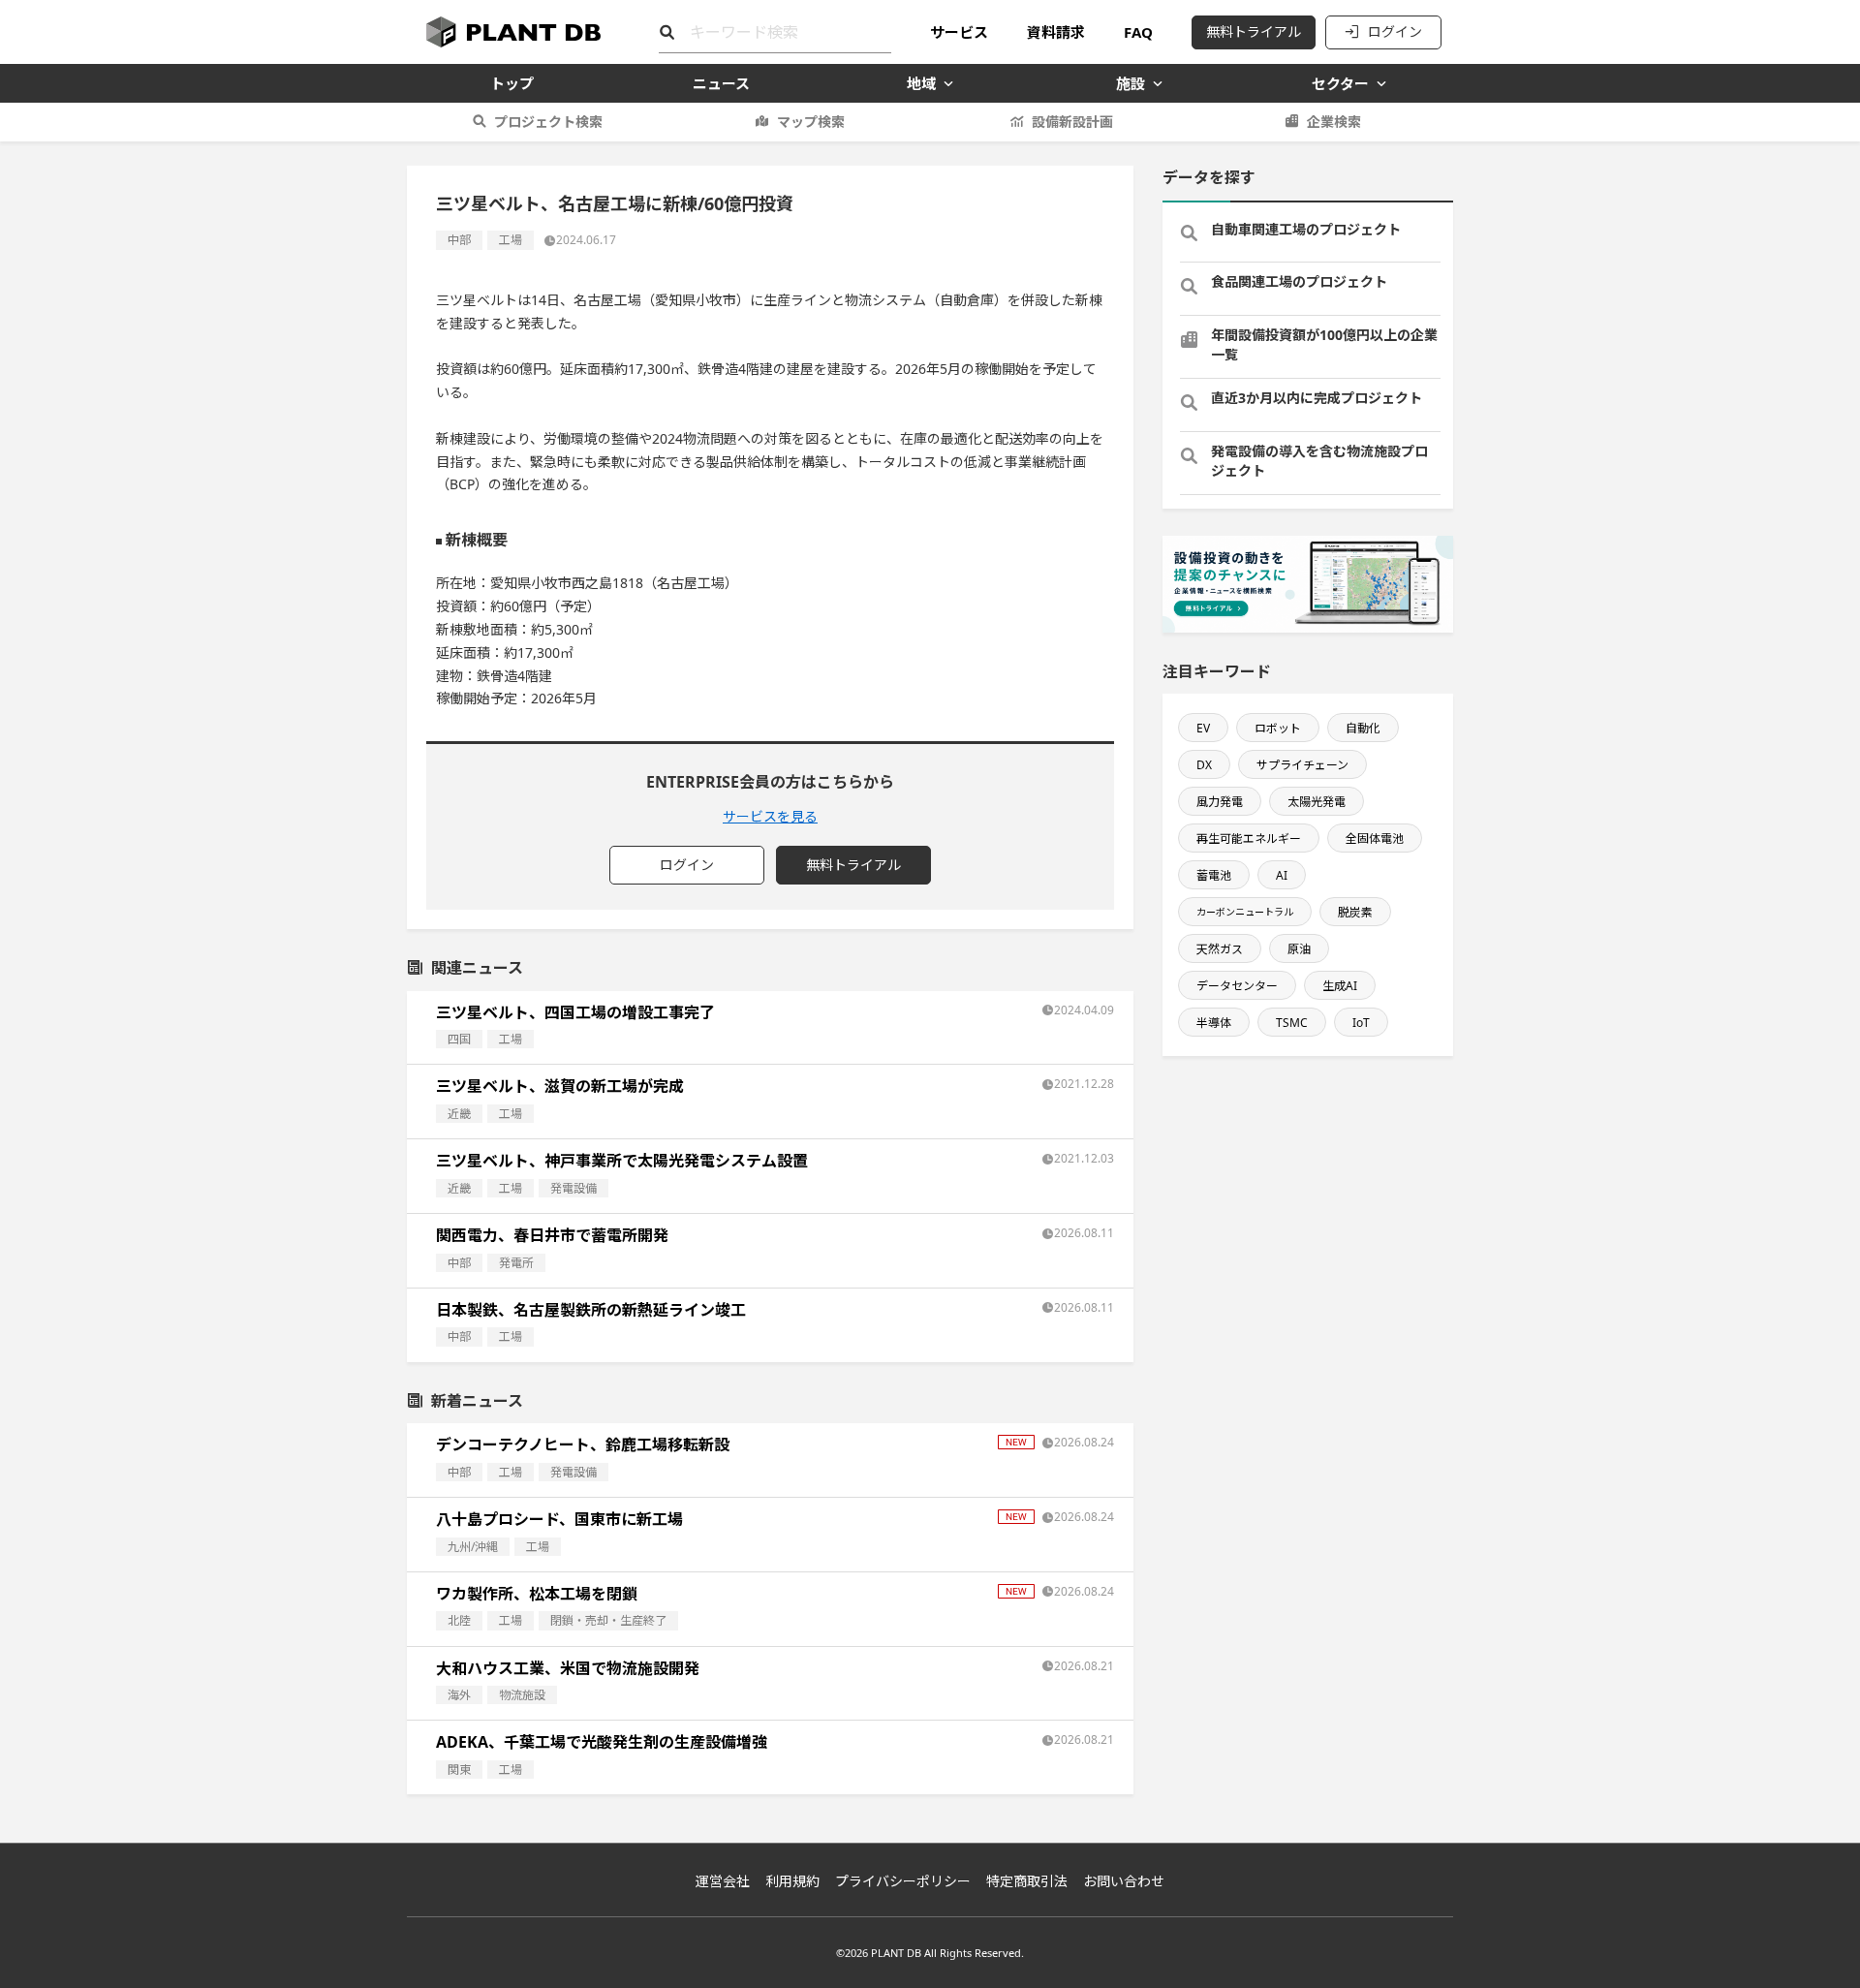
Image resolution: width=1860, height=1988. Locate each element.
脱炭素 (1355, 912)
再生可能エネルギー (1249, 839)
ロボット (1278, 728)
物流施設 (522, 1695)
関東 (459, 1770)
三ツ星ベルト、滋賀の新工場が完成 (560, 1086)
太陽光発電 (1317, 802)
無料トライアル (1254, 31)
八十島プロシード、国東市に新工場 (559, 1519)
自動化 (1363, 728)
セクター (1340, 83)
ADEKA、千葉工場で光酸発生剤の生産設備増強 (602, 1742)
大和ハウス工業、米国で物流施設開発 (568, 1668)
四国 (459, 1039)
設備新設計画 (1072, 122)
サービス (959, 32)
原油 (1299, 949)
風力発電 (1220, 802)
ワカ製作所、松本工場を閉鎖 (537, 1594)
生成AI (1340, 986)
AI (1282, 875)
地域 (921, 83)
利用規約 (792, 1881)
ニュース (721, 83)
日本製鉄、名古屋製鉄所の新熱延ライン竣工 (591, 1310)
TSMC (1292, 1023)
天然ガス (1220, 949)
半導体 (1214, 1023)
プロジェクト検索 (548, 122)
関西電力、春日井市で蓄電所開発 (552, 1235)
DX (1204, 765)
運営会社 (723, 1881)
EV (1203, 728)
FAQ (1138, 32)
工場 (511, 240)
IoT (1361, 1023)
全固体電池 (1375, 839)
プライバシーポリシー (903, 1881)
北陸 (459, 1620)
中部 (459, 240)
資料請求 (1056, 32)
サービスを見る (770, 816)
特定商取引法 (1027, 1881)
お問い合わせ (1124, 1881)
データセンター (1237, 986)
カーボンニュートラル (1245, 912)
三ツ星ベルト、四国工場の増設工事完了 (575, 1012)
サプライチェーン (1302, 765)
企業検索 (1334, 122)
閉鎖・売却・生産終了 (608, 1620)
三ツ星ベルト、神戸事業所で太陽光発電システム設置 (622, 1161)
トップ (512, 83)
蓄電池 (1214, 875)
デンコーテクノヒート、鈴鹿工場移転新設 (583, 1444)
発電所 (516, 1263)
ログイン (1395, 31)
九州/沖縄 (473, 1547)
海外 (459, 1695)
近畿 (459, 1114)
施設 (1131, 83)
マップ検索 (811, 122)
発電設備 (573, 1188)
